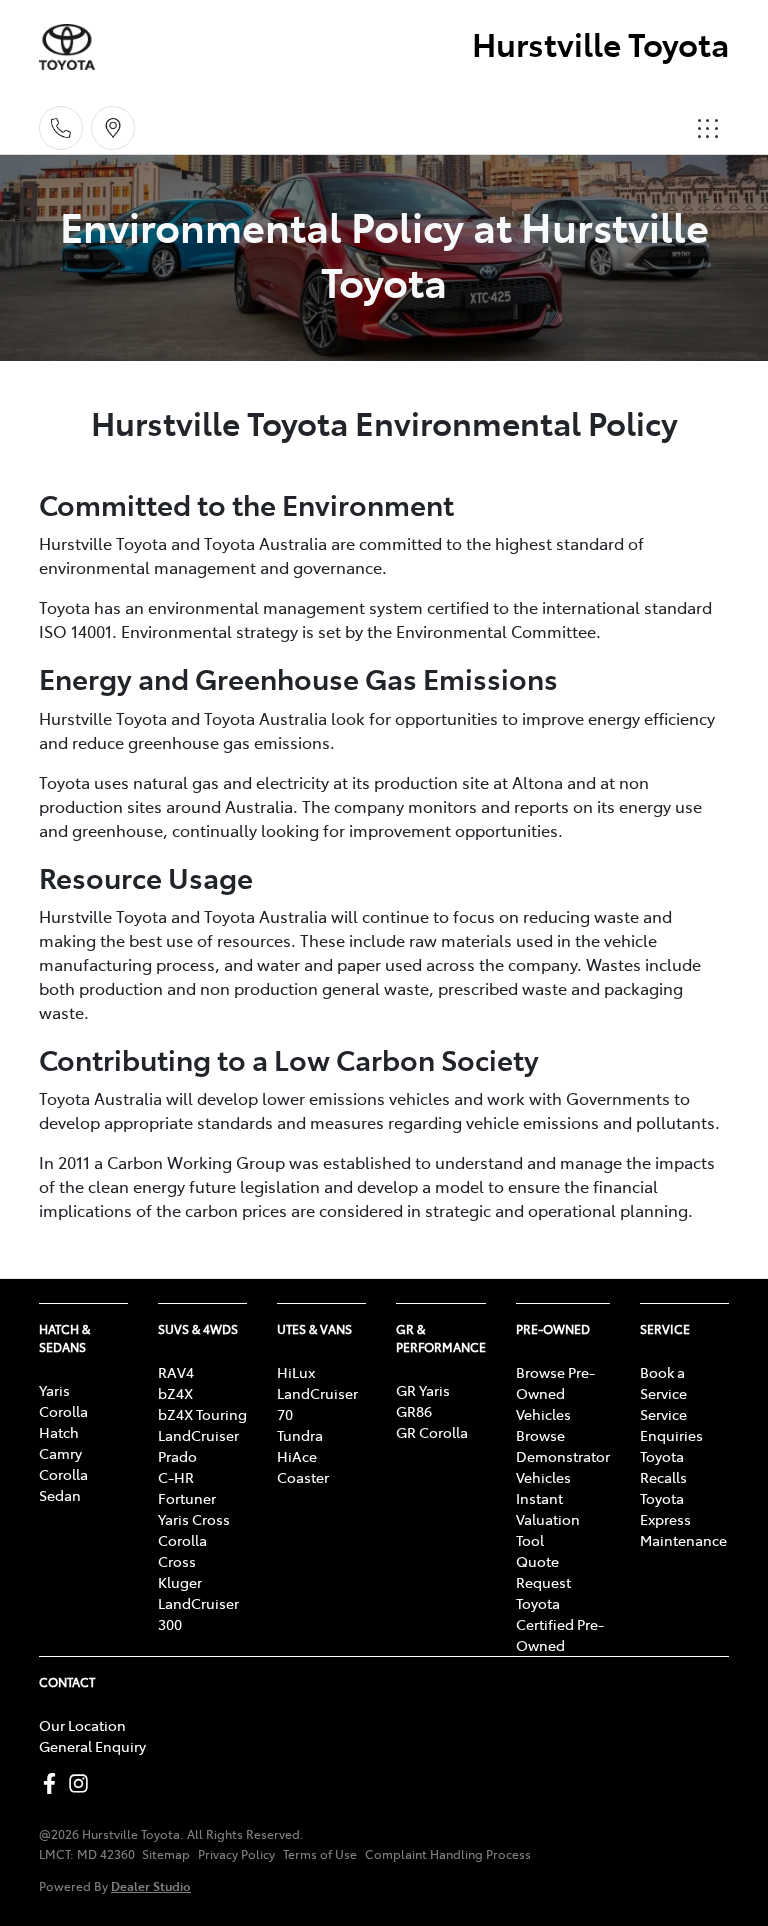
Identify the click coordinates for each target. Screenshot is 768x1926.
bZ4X (175, 1393)
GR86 (414, 1411)
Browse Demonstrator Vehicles (563, 1456)
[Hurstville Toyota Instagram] (82, 1783)
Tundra (300, 1435)
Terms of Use (320, 1854)
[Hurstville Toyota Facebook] (53, 1783)
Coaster (303, 1477)
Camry (60, 1453)
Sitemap (166, 1854)
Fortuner (187, 1498)
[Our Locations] (113, 128)
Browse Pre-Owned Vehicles (555, 1393)
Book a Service (663, 1382)
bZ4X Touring (202, 1414)
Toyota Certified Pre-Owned (560, 1624)
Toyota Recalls (663, 1466)
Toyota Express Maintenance (683, 1519)
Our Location (82, 1725)
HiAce (297, 1456)
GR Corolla (432, 1432)
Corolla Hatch (63, 1421)
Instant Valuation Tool (548, 1519)
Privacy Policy (236, 1854)
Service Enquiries (671, 1424)
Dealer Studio (151, 1885)
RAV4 (176, 1372)
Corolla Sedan (63, 1484)
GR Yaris (423, 1390)
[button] (708, 128)
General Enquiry (92, 1746)
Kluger (180, 1582)
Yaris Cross (194, 1519)
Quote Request (543, 1571)
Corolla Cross (182, 1550)
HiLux (296, 1372)
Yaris (54, 1390)
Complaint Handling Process (448, 1854)
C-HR (176, 1477)
